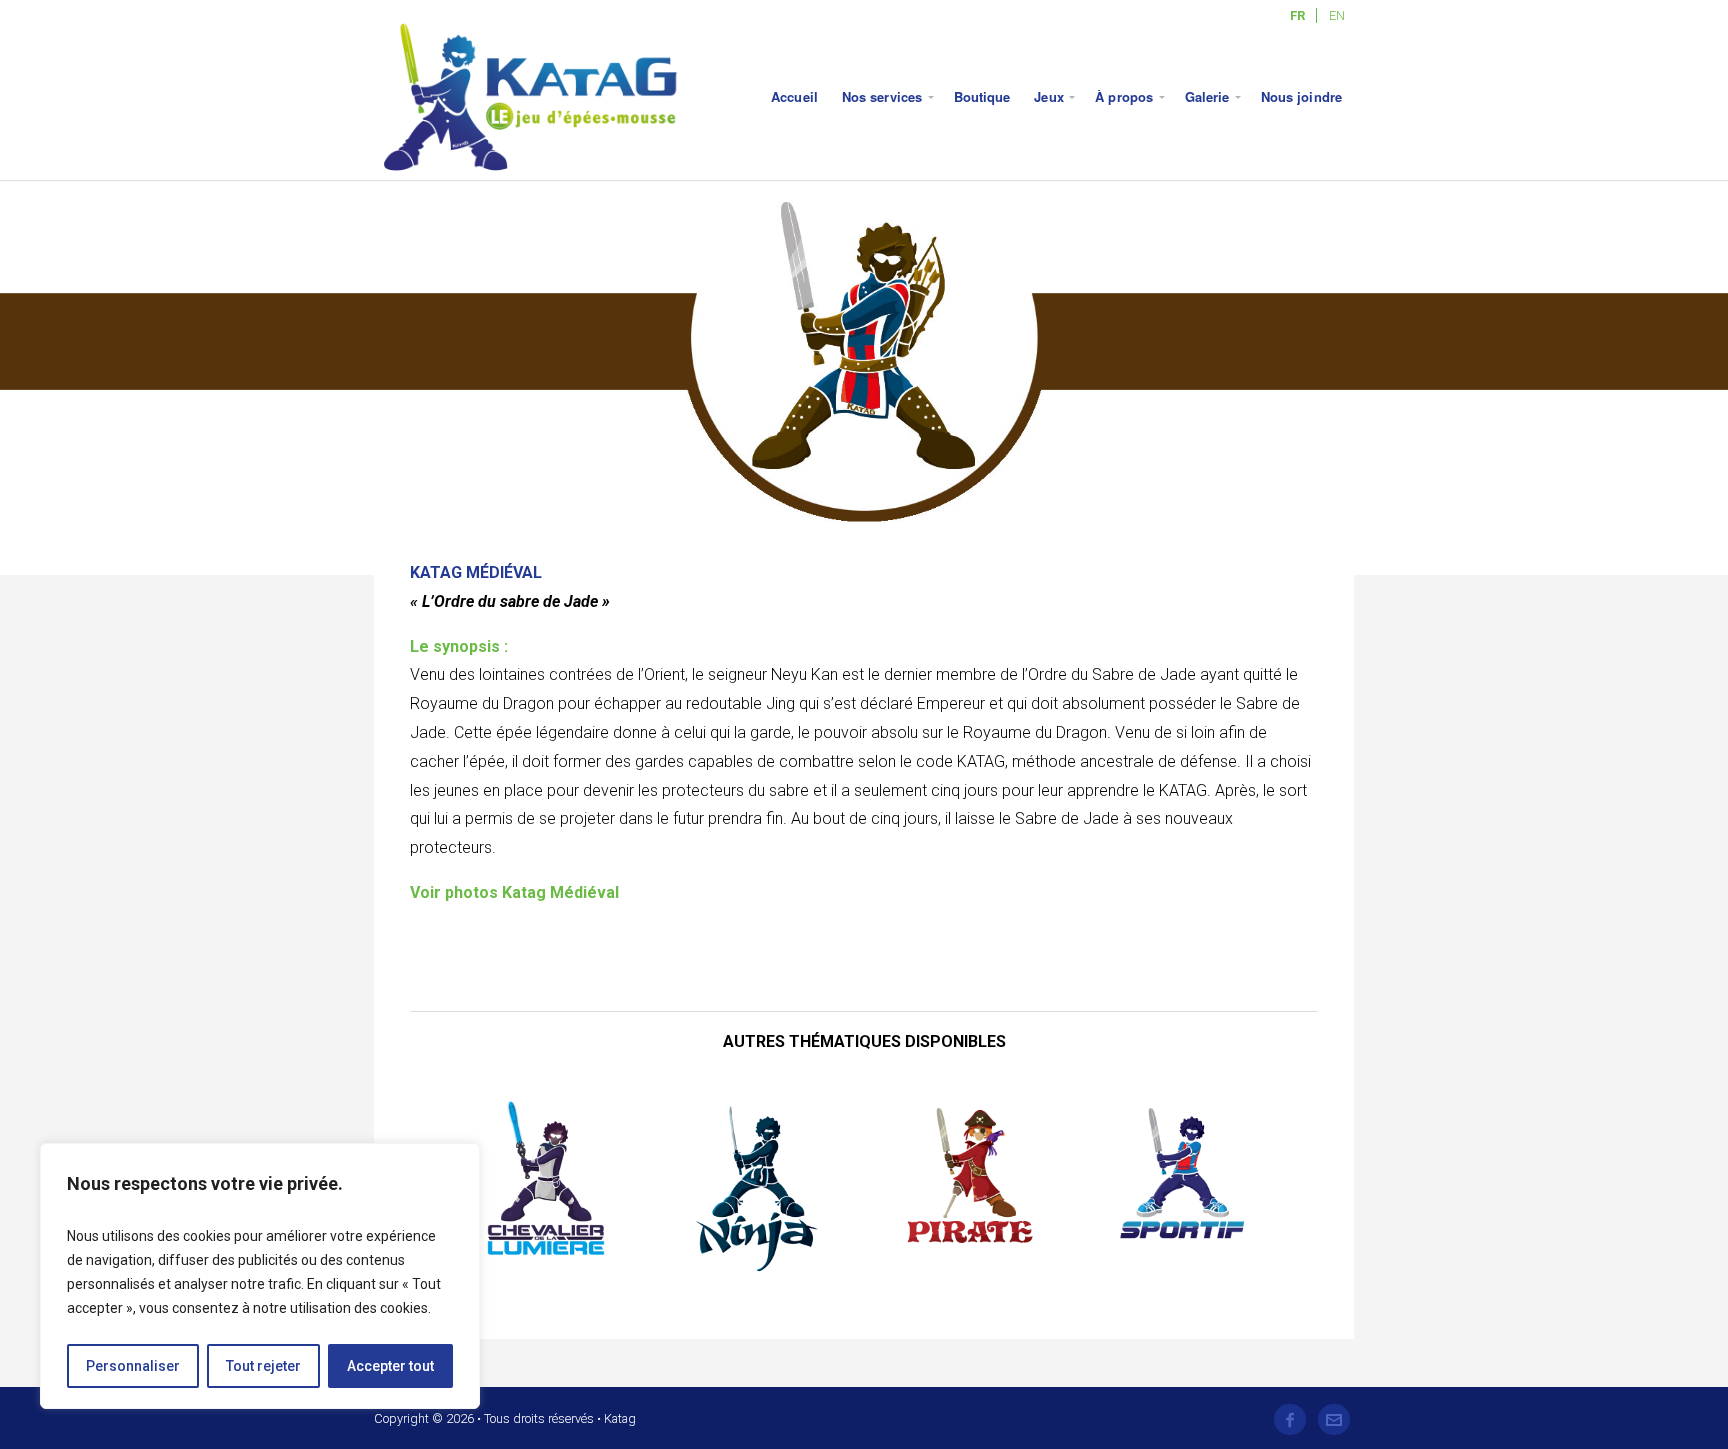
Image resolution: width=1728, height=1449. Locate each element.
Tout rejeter (263, 1366)
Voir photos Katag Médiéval (514, 892)
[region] (260, 1276)
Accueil (794, 96)
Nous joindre (1301, 96)
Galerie (1207, 96)
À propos (1124, 96)
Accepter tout (390, 1366)
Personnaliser (133, 1366)
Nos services (882, 96)
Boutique (982, 96)
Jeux (1048, 96)
